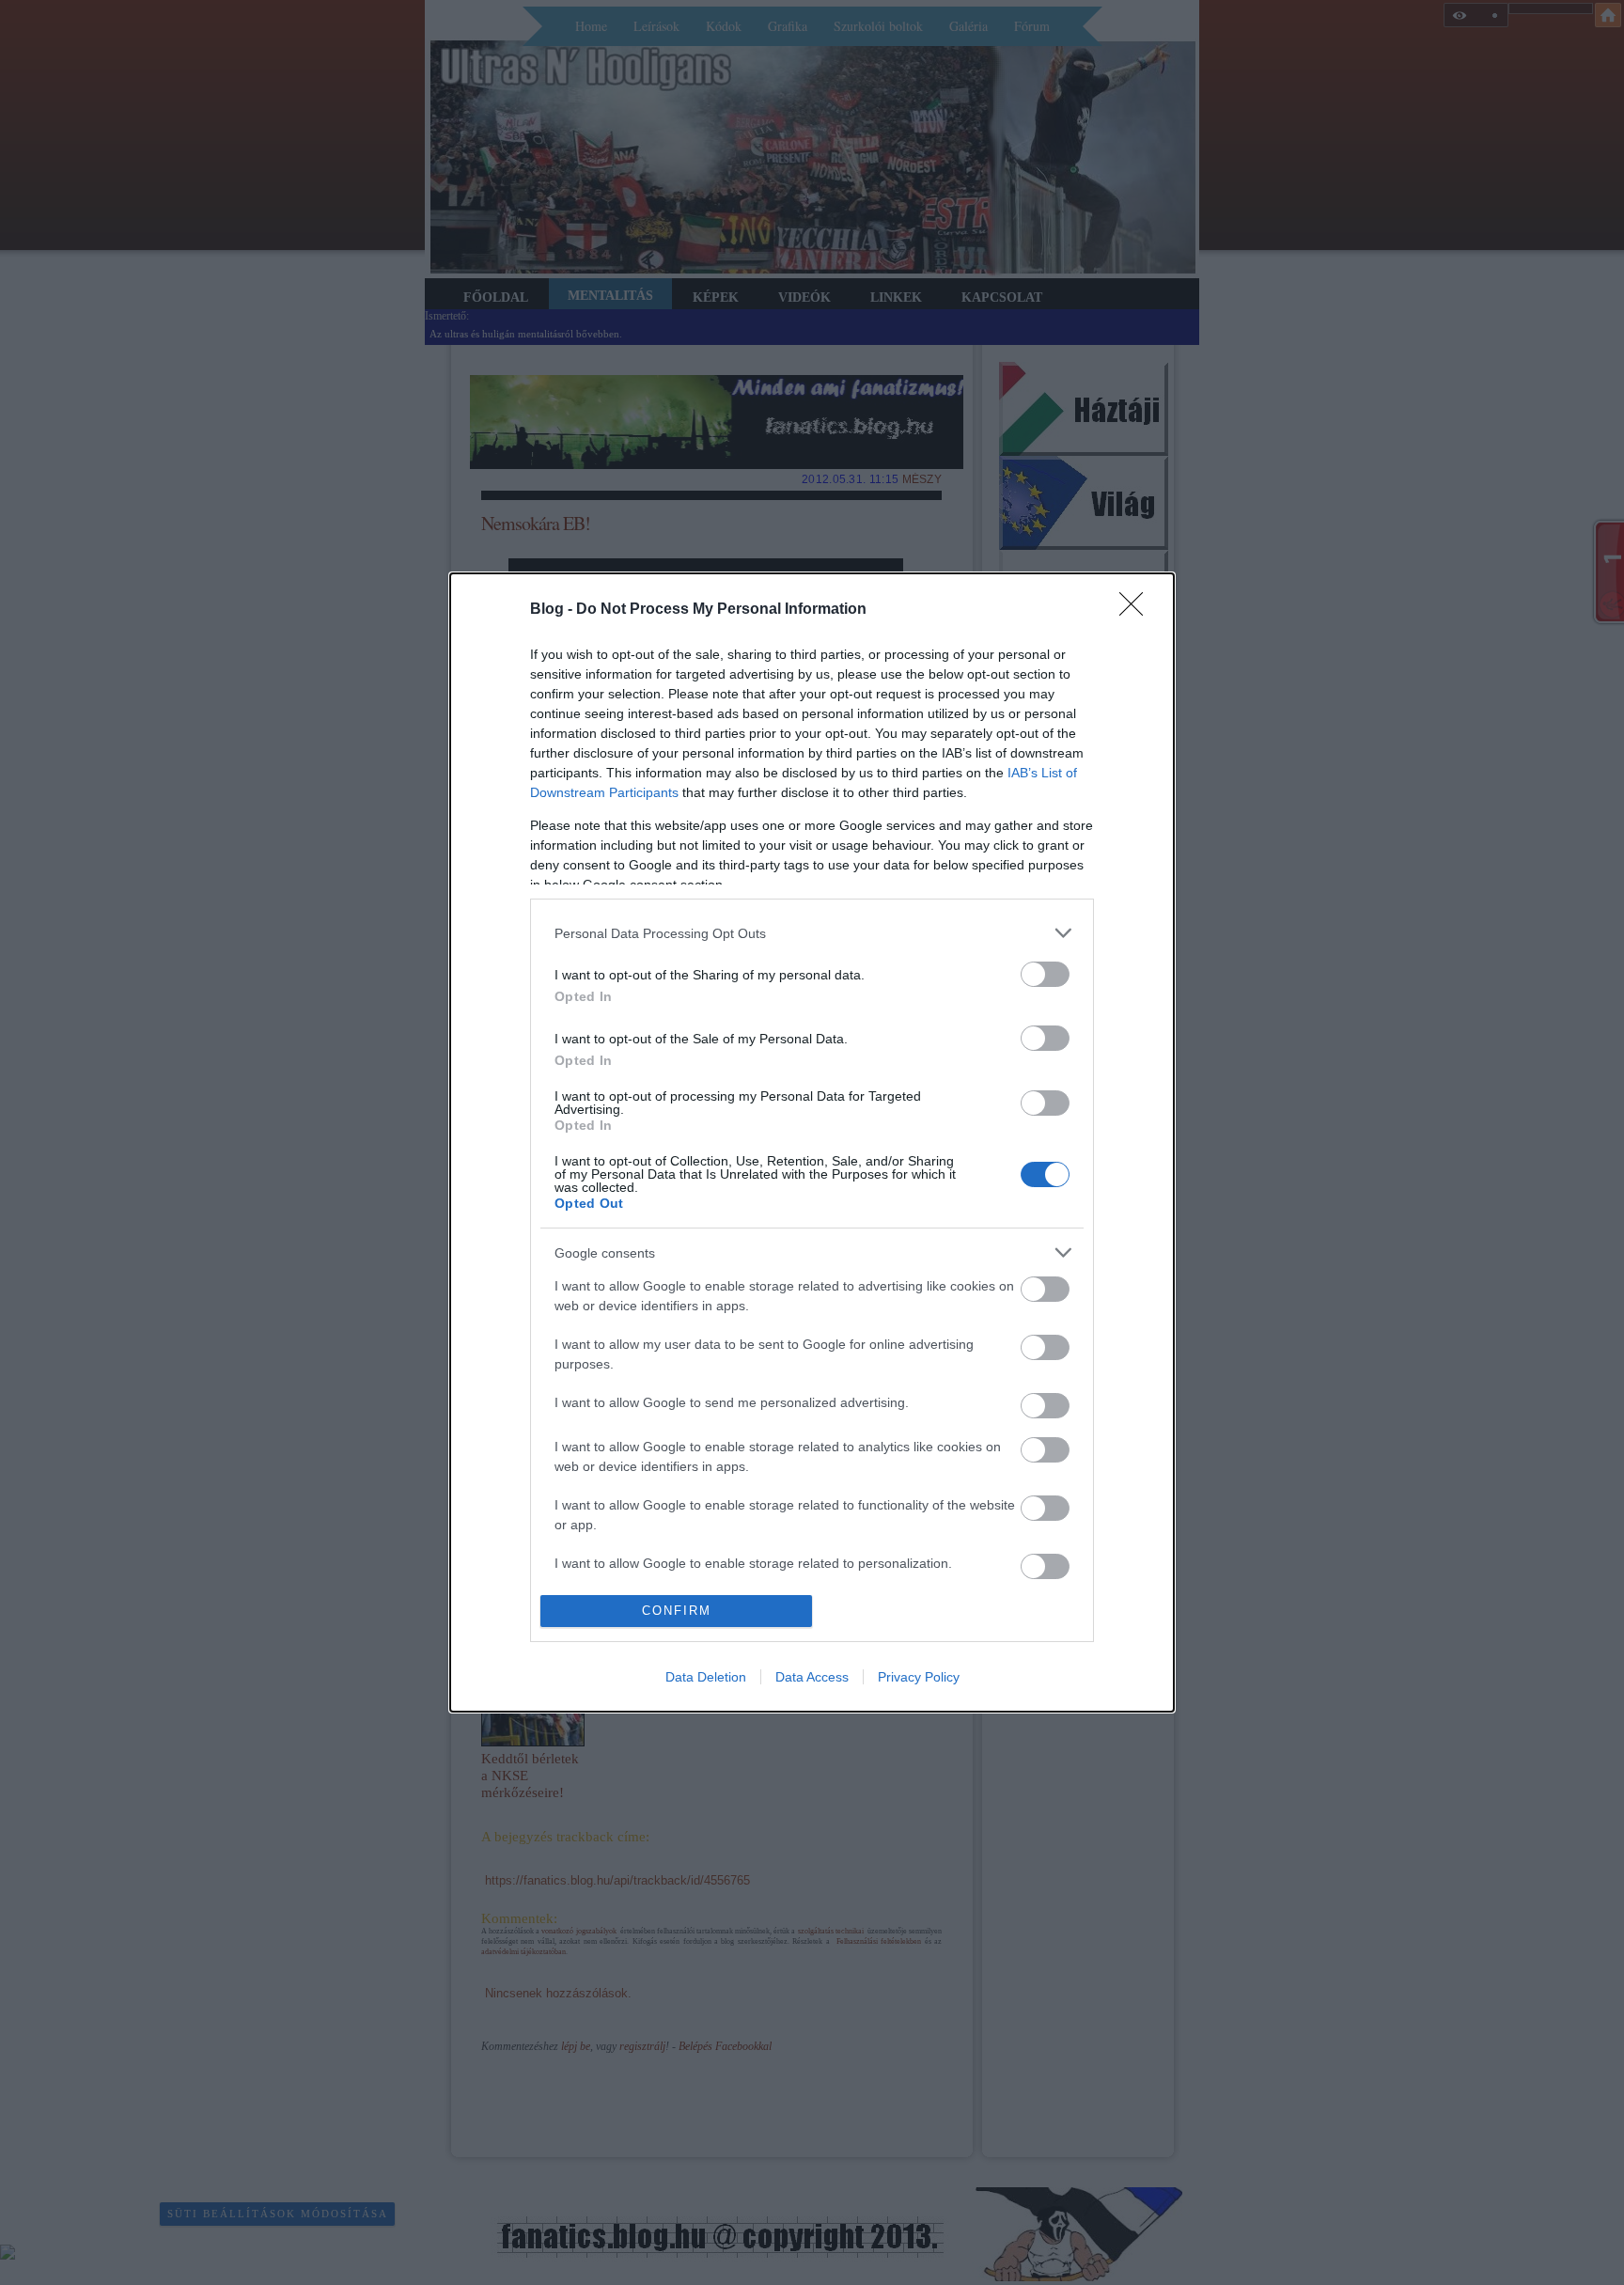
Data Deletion (706, 1677)
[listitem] (812, 933)
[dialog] (812, 1142)
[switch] (1045, 974)
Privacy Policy (919, 1677)
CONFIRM (677, 1611)
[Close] (1137, 610)
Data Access (812, 1677)
